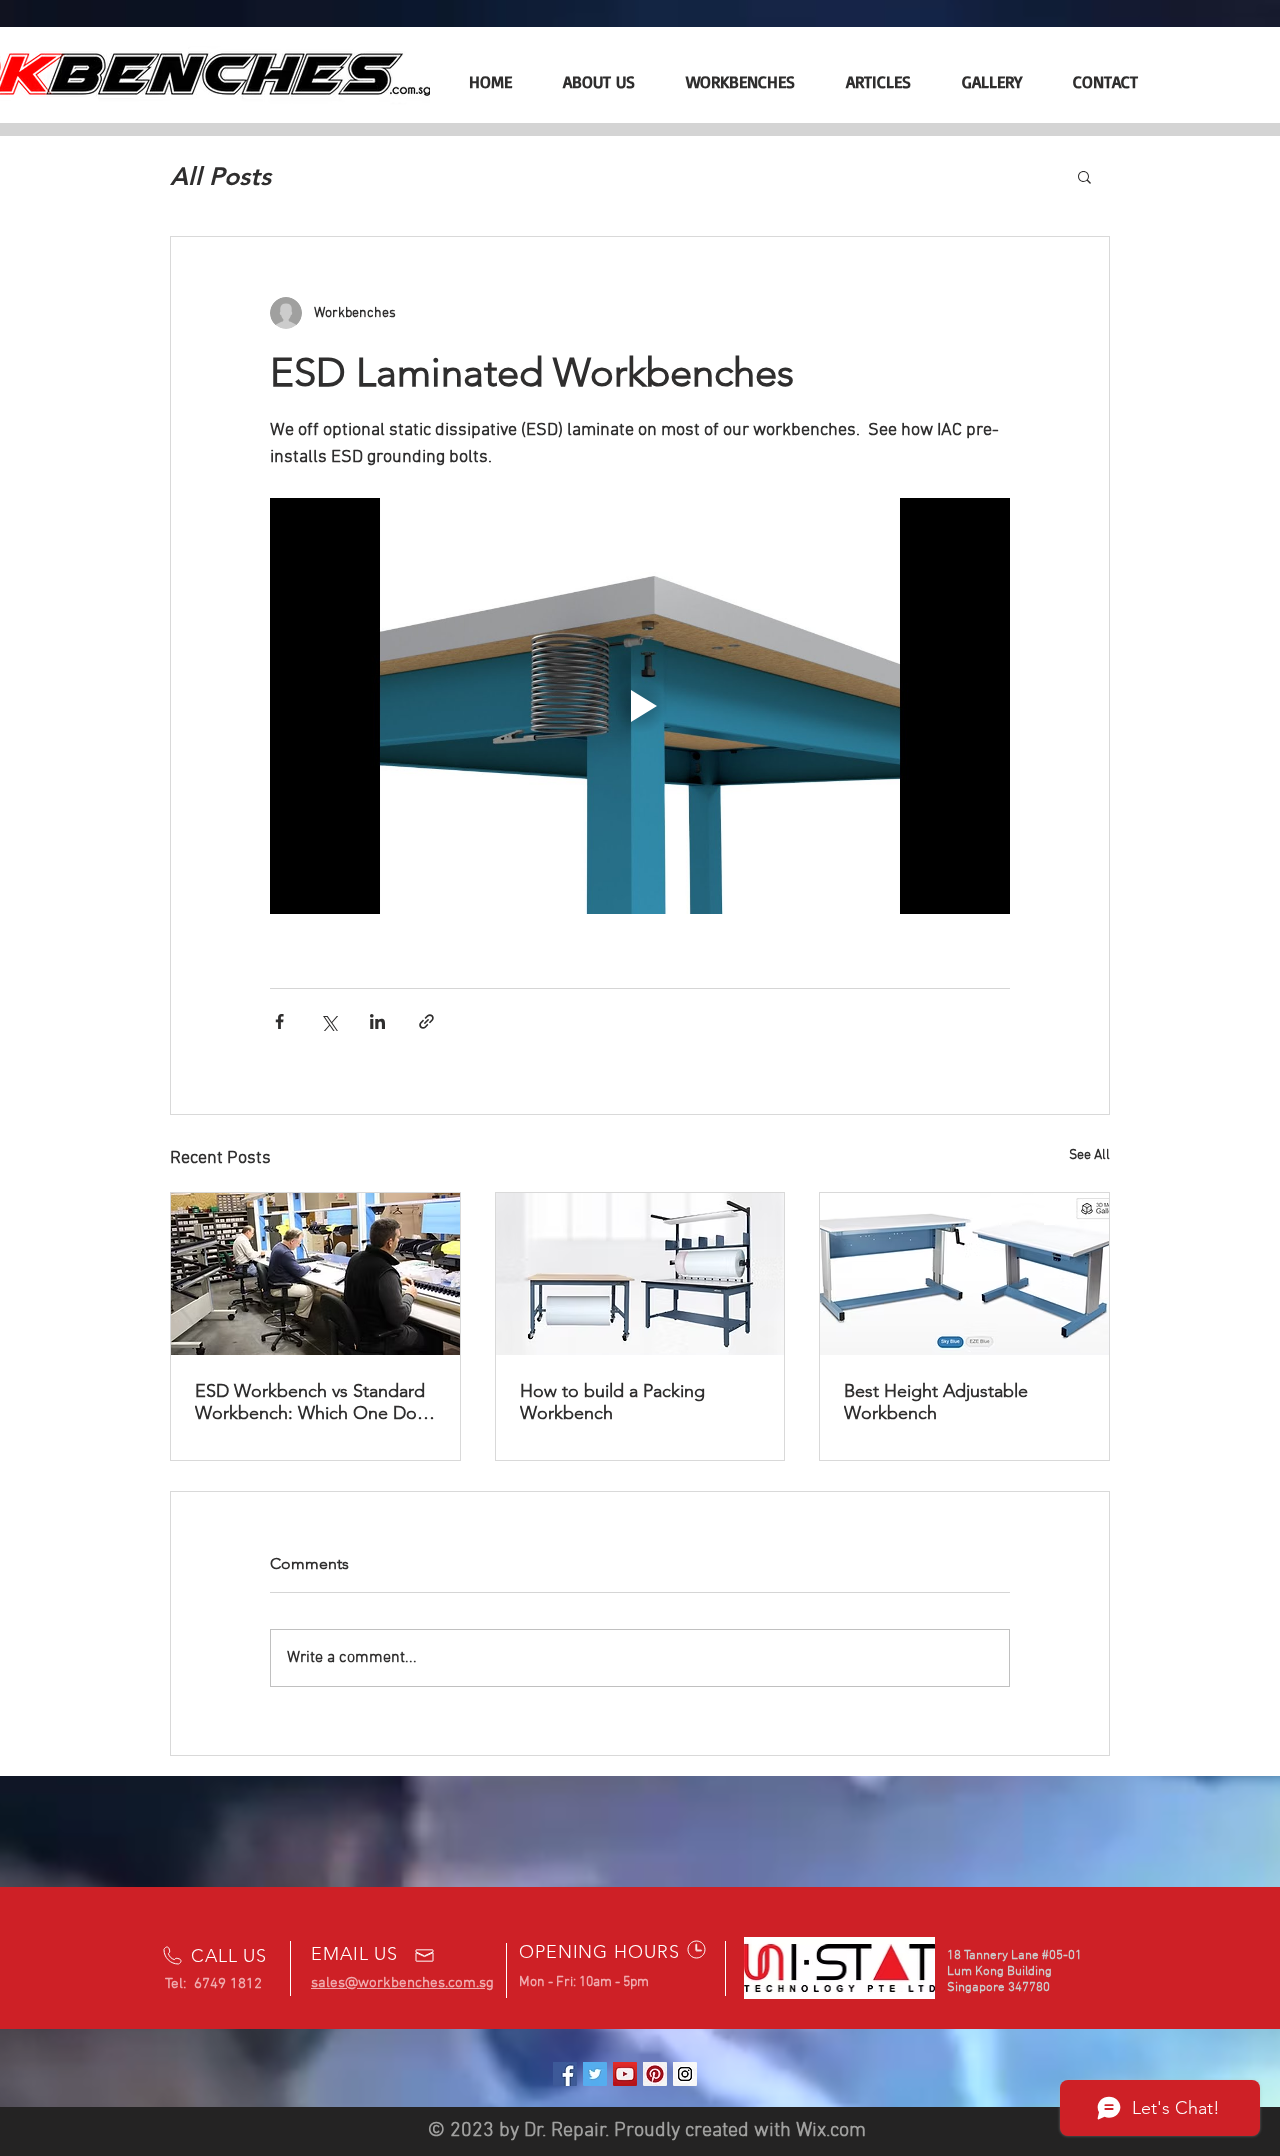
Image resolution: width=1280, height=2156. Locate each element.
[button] (1084, 176)
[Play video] (640, 706)
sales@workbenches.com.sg (402, 1983)
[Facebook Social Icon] (565, 2074)
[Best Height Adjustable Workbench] (964, 1274)
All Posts (220, 176)
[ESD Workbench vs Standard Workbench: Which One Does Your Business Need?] (315, 1274)
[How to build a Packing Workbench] (640, 1274)
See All (1089, 1155)
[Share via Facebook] (279, 1021)
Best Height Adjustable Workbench (936, 1402)
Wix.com (831, 2131)
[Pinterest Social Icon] (655, 2074)
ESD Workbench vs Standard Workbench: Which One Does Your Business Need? (315, 1402)
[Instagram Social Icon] (685, 2074)
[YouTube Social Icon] (625, 2074)
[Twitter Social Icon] (595, 2074)
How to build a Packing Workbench (612, 1402)
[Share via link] (426, 1021)
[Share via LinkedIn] (377, 1021)
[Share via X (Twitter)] (328, 1021)
